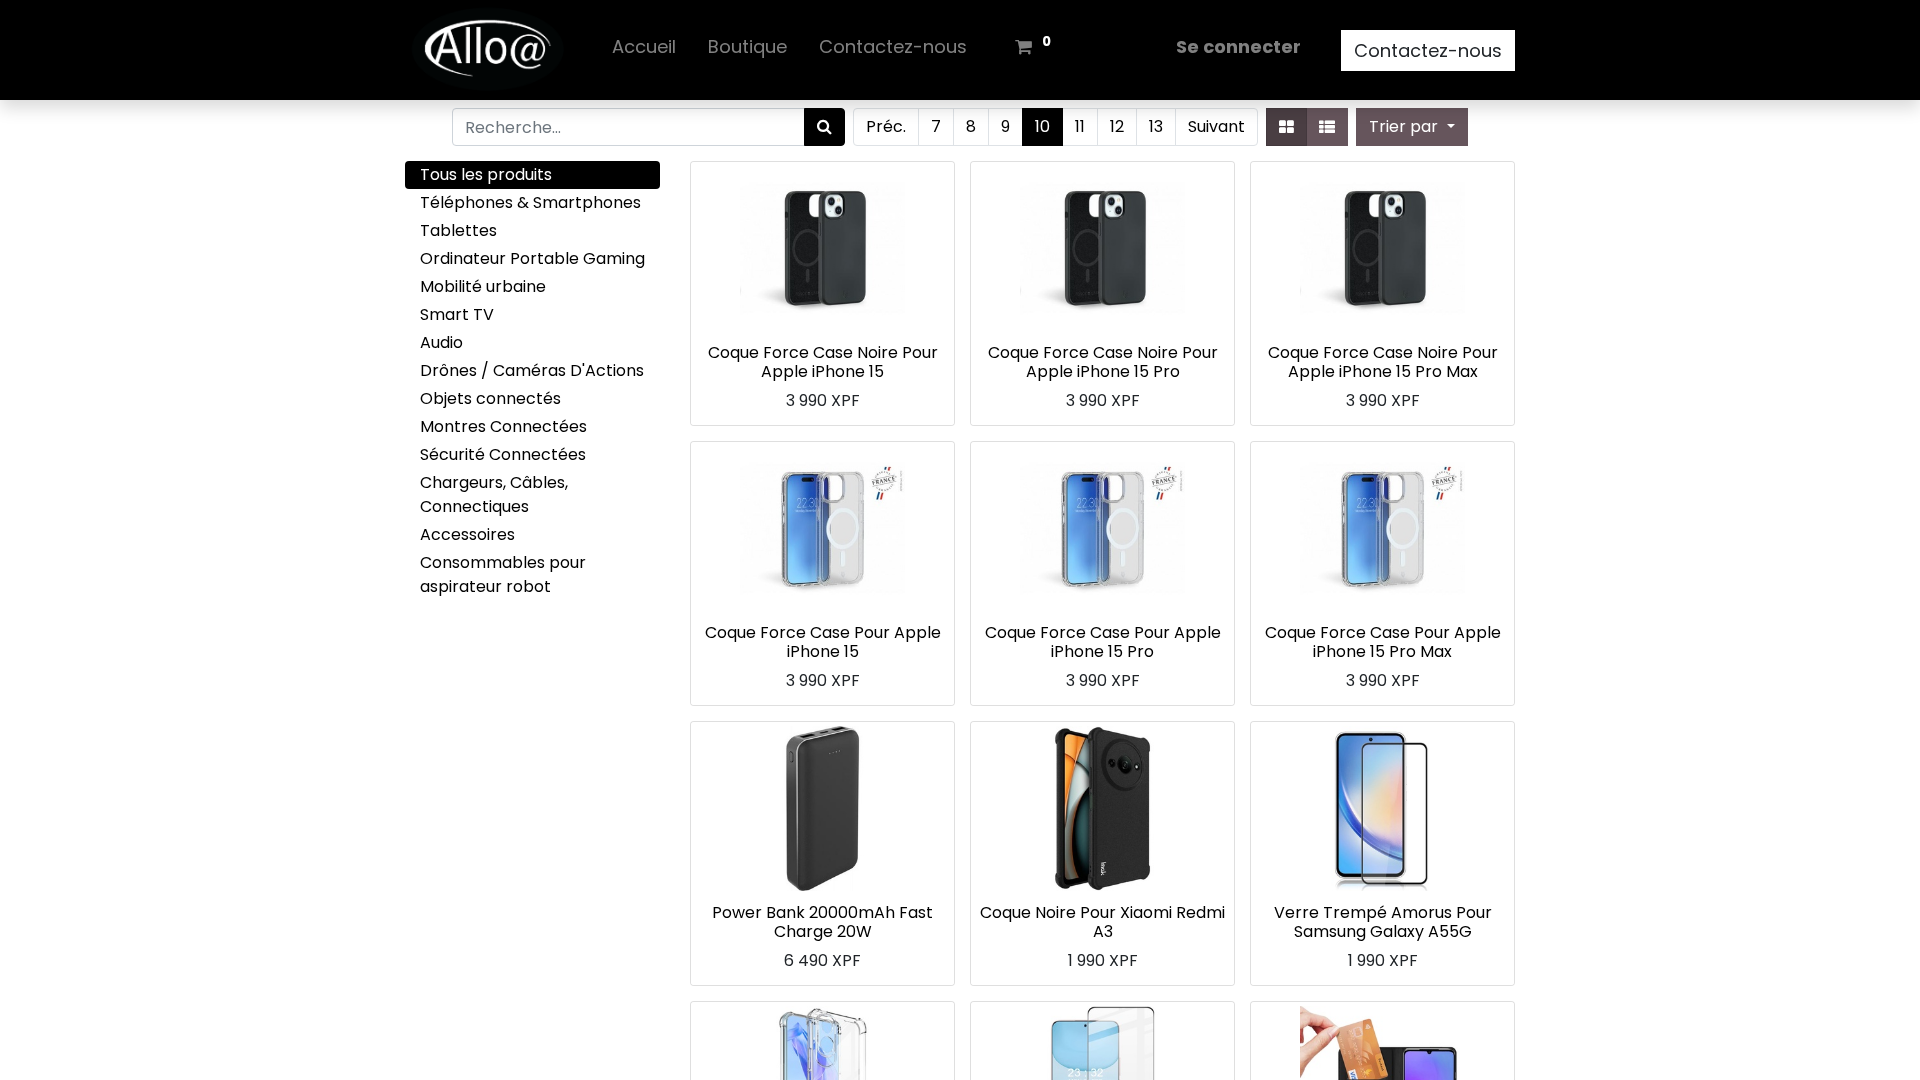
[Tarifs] (1286, 127)
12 (1117, 126)
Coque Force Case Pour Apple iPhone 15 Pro (1103, 642)
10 (1042, 126)
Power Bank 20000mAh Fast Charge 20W (822, 922)
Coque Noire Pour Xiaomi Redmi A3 (1102, 922)
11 (1080, 126)
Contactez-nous (1428, 50)
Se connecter (1238, 46)
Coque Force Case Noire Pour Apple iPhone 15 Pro (1103, 362)
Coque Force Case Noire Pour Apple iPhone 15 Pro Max (1383, 362)
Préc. (886, 126)
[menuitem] (644, 50)
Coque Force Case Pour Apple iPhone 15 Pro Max (1383, 642)
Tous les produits (486, 174)
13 (1156, 126)
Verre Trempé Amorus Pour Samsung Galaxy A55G (1383, 922)
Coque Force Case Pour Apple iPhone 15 (823, 642)
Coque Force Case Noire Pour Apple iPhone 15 (823, 362)
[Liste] (1327, 127)
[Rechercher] (824, 127)
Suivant (1216, 126)
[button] (1411, 127)
